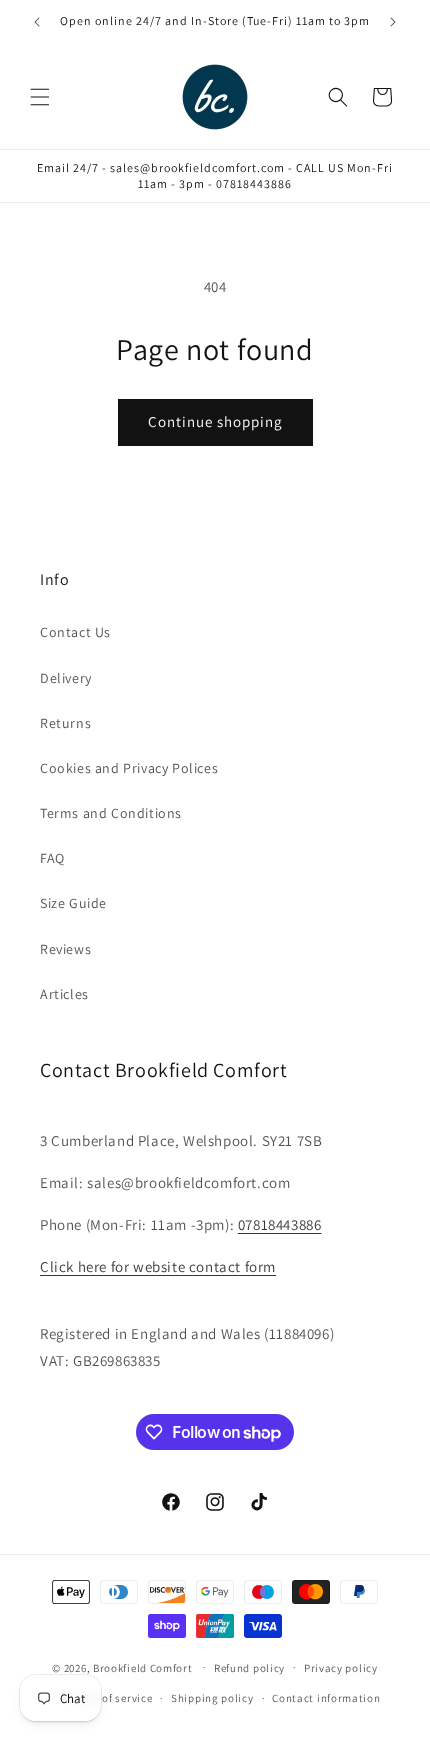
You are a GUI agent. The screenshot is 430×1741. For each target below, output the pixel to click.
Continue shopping (215, 421)
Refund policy (249, 1668)
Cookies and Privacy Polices (129, 768)
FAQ (52, 858)
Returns (65, 723)
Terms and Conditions (111, 813)
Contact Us (75, 632)
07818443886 (280, 1224)
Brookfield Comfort (143, 1667)
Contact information (326, 1698)
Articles (64, 994)
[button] (40, 97)
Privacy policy (341, 1668)
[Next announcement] (393, 22)
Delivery (66, 678)
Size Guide (73, 903)
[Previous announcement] (37, 22)
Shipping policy (212, 1698)
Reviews (65, 949)
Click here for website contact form (158, 1266)
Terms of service (110, 1698)
